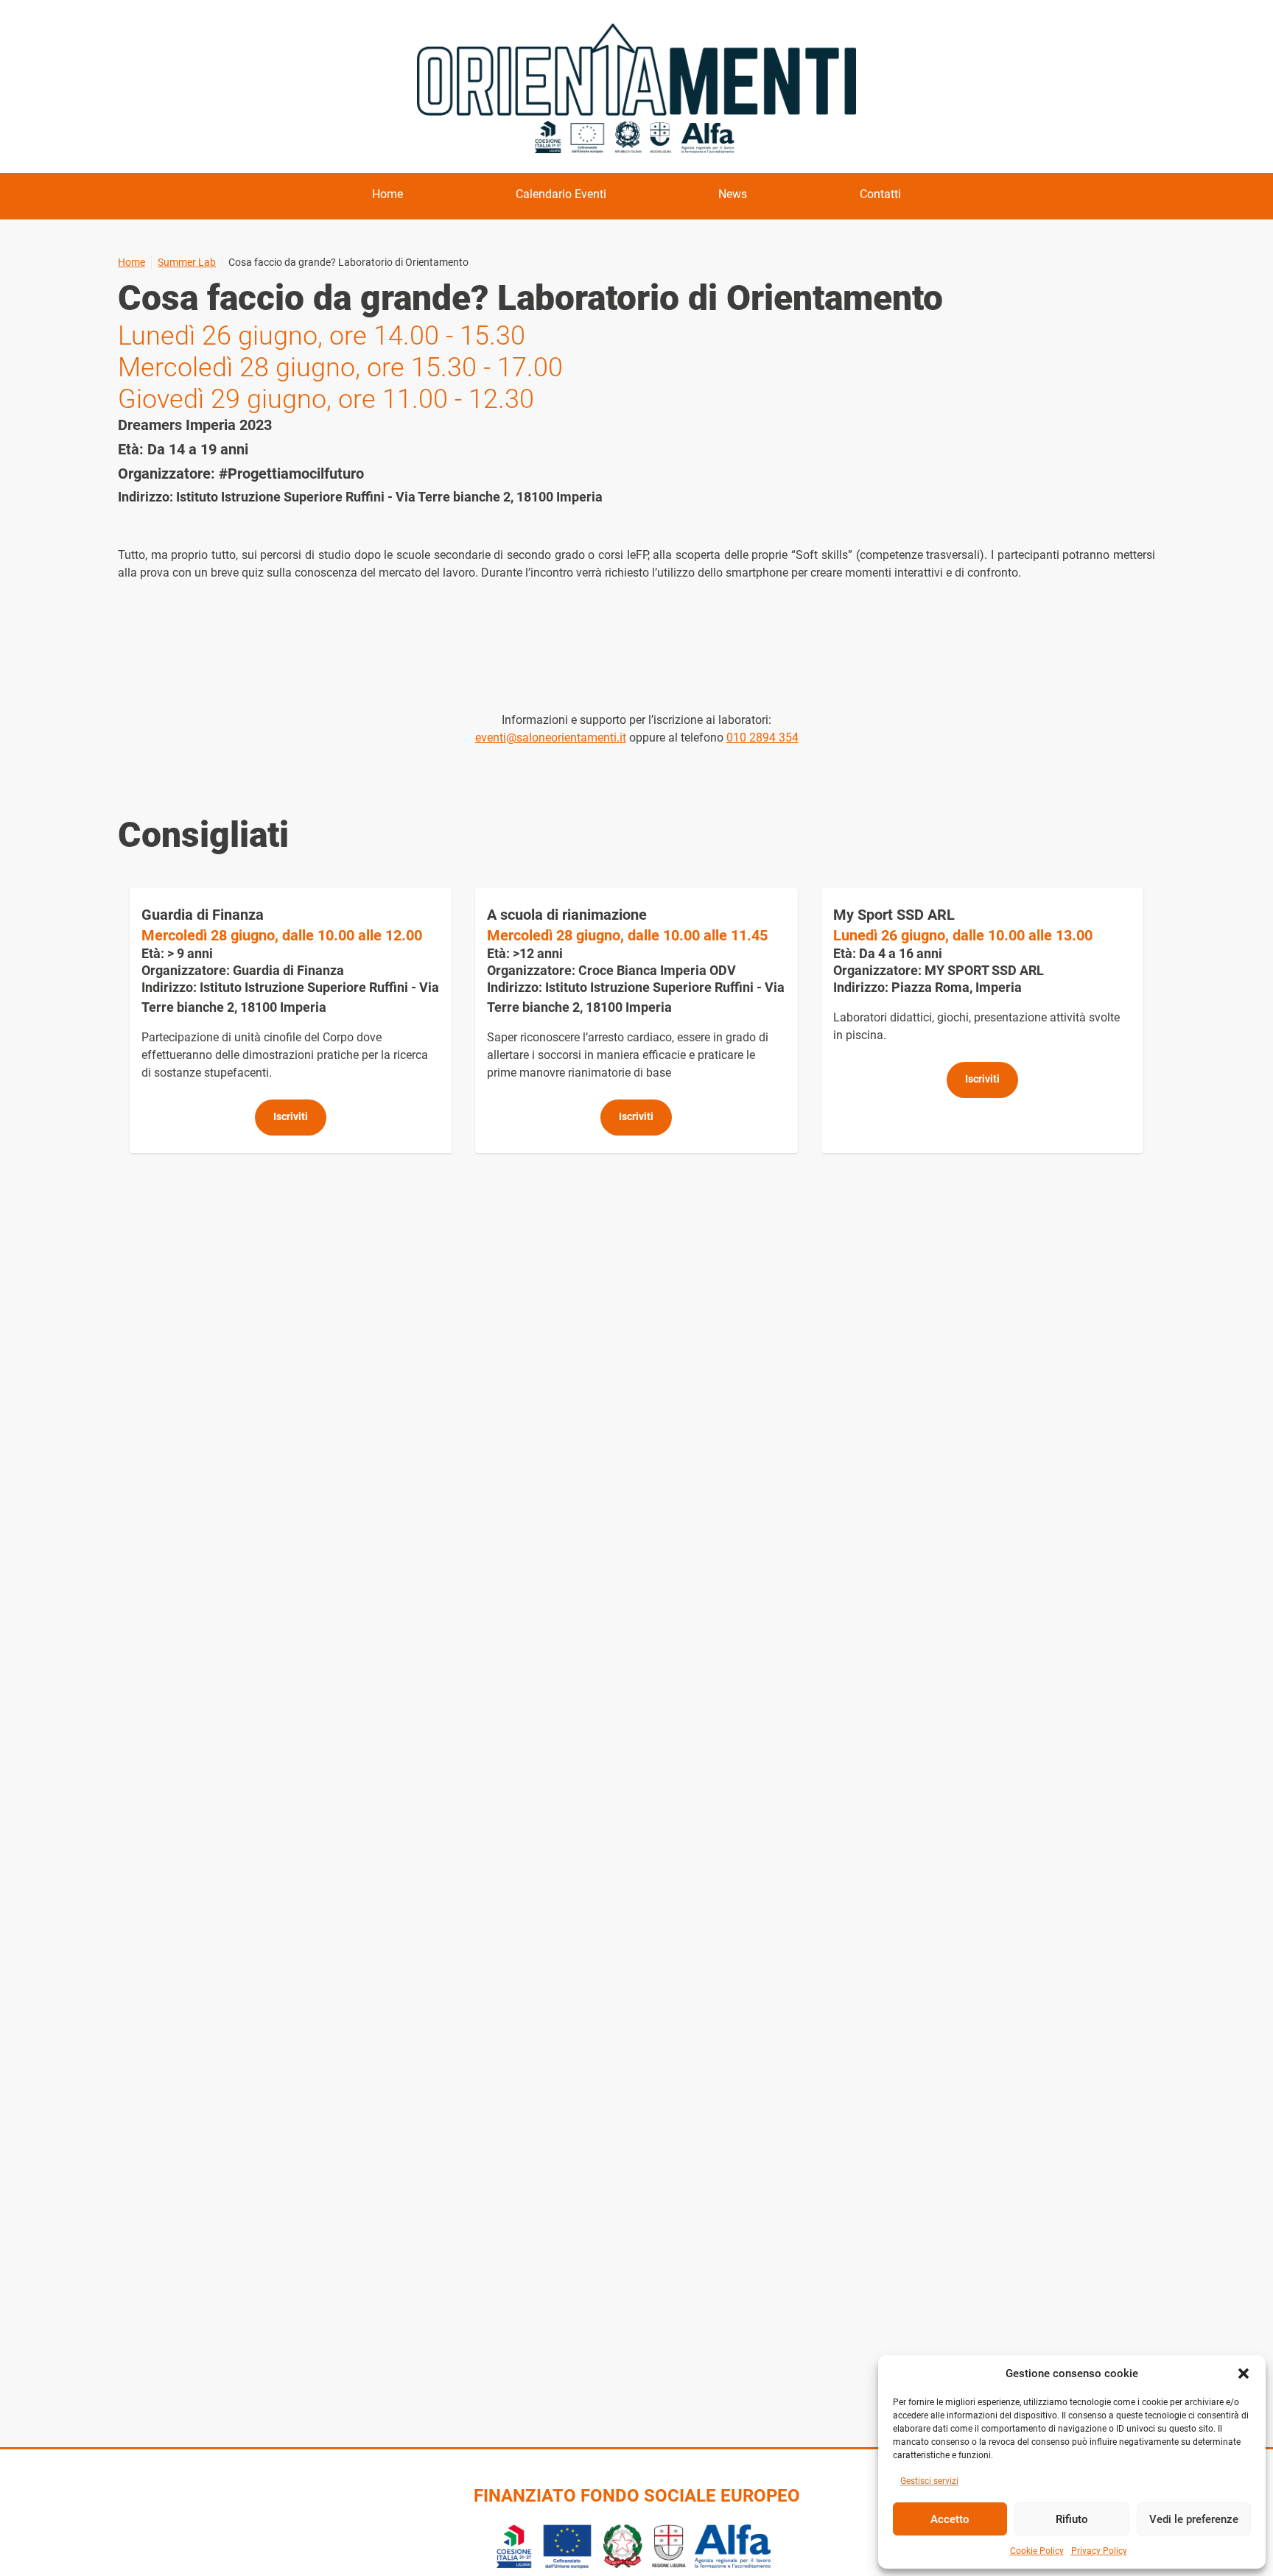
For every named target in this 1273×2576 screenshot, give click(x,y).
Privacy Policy (1099, 2551)
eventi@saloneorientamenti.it (551, 738)
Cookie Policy (1037, 2551)
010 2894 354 (762, 738)
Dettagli (291, 1021)
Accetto (950, 2519)
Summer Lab (187, 262)
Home (387, 194)
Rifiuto (1072, 2519)
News (733, 194)
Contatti (880, 194)
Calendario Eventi (561, 194)
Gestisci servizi (929, 2481)
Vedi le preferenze (1194, 2519)
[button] (1244, 2373)
